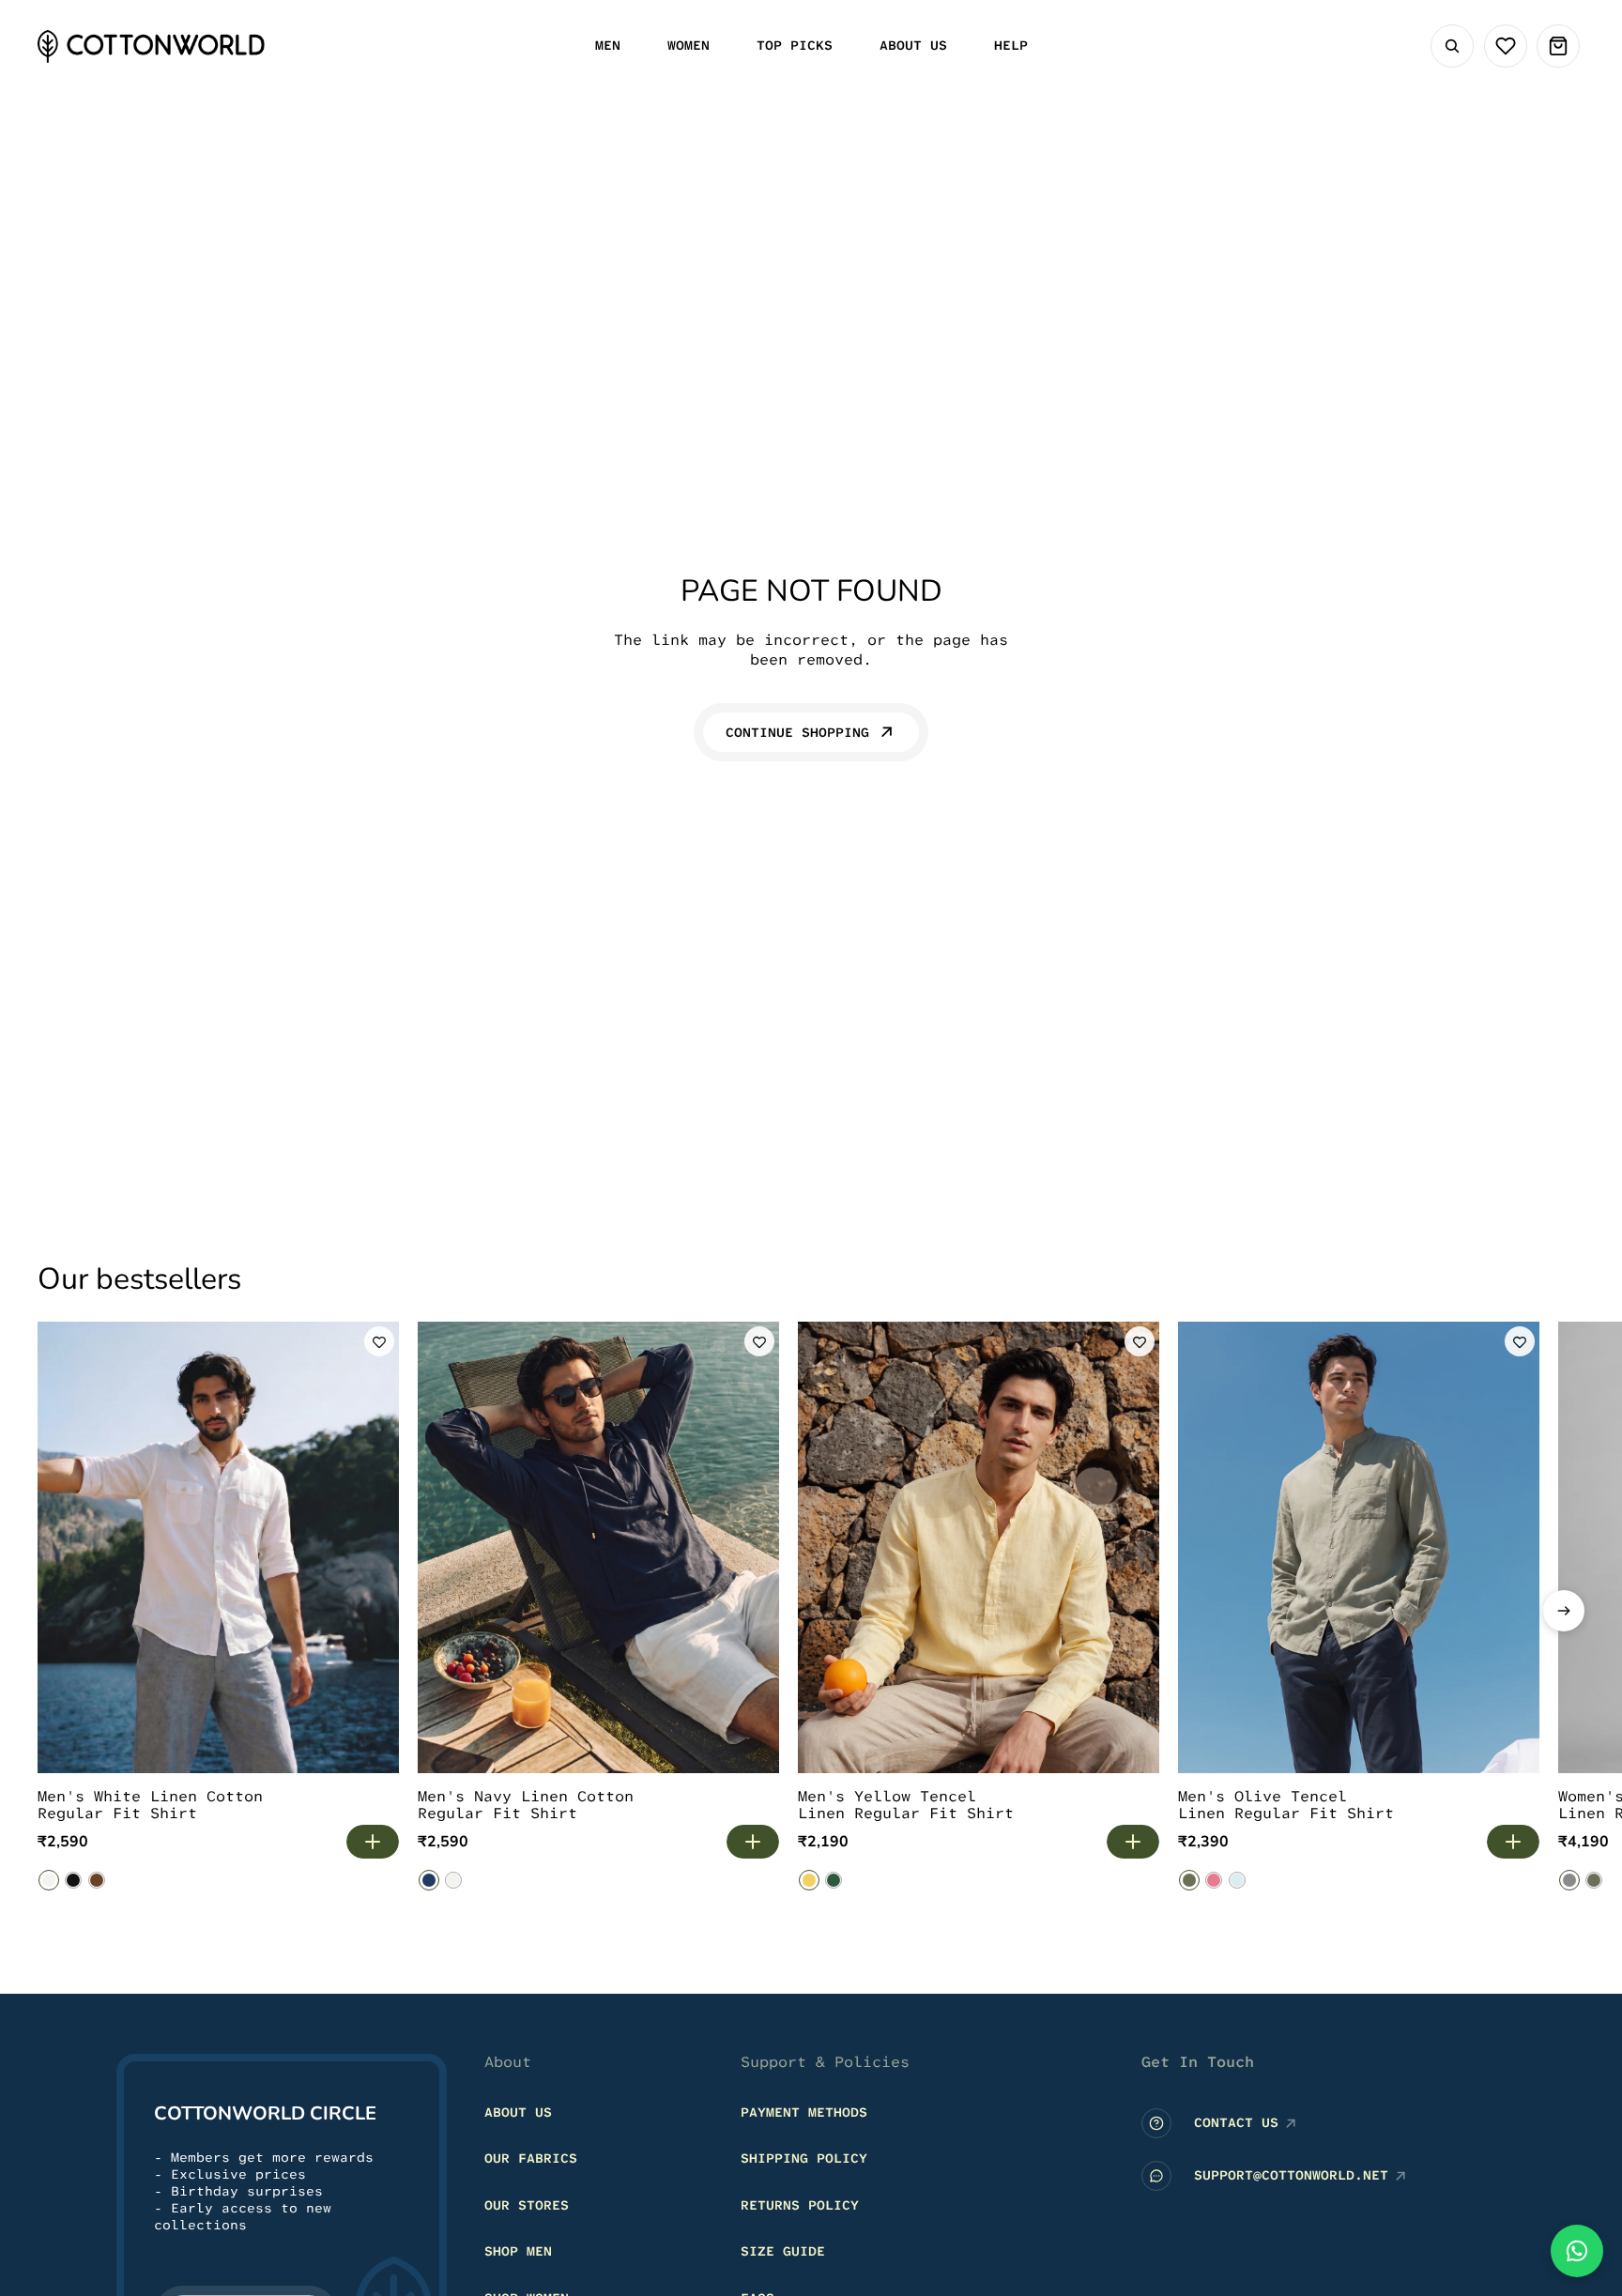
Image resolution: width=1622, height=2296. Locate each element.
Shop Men (518, 2251)
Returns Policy (800, 2204)
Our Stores (527, 2204)
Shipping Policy (804, 2158)
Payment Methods (804, 2111)
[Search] (1452, 46)
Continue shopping (797, 732)
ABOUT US (518, 2111)
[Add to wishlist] (379, 1341)
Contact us (1236, 2122)
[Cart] (1558, 46)
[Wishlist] (1506, 46)
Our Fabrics (531, 2158)
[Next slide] (1564, 1611)
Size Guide (783, 2251)
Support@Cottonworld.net (1291, 2175)
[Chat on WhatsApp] (1577, 2251)
